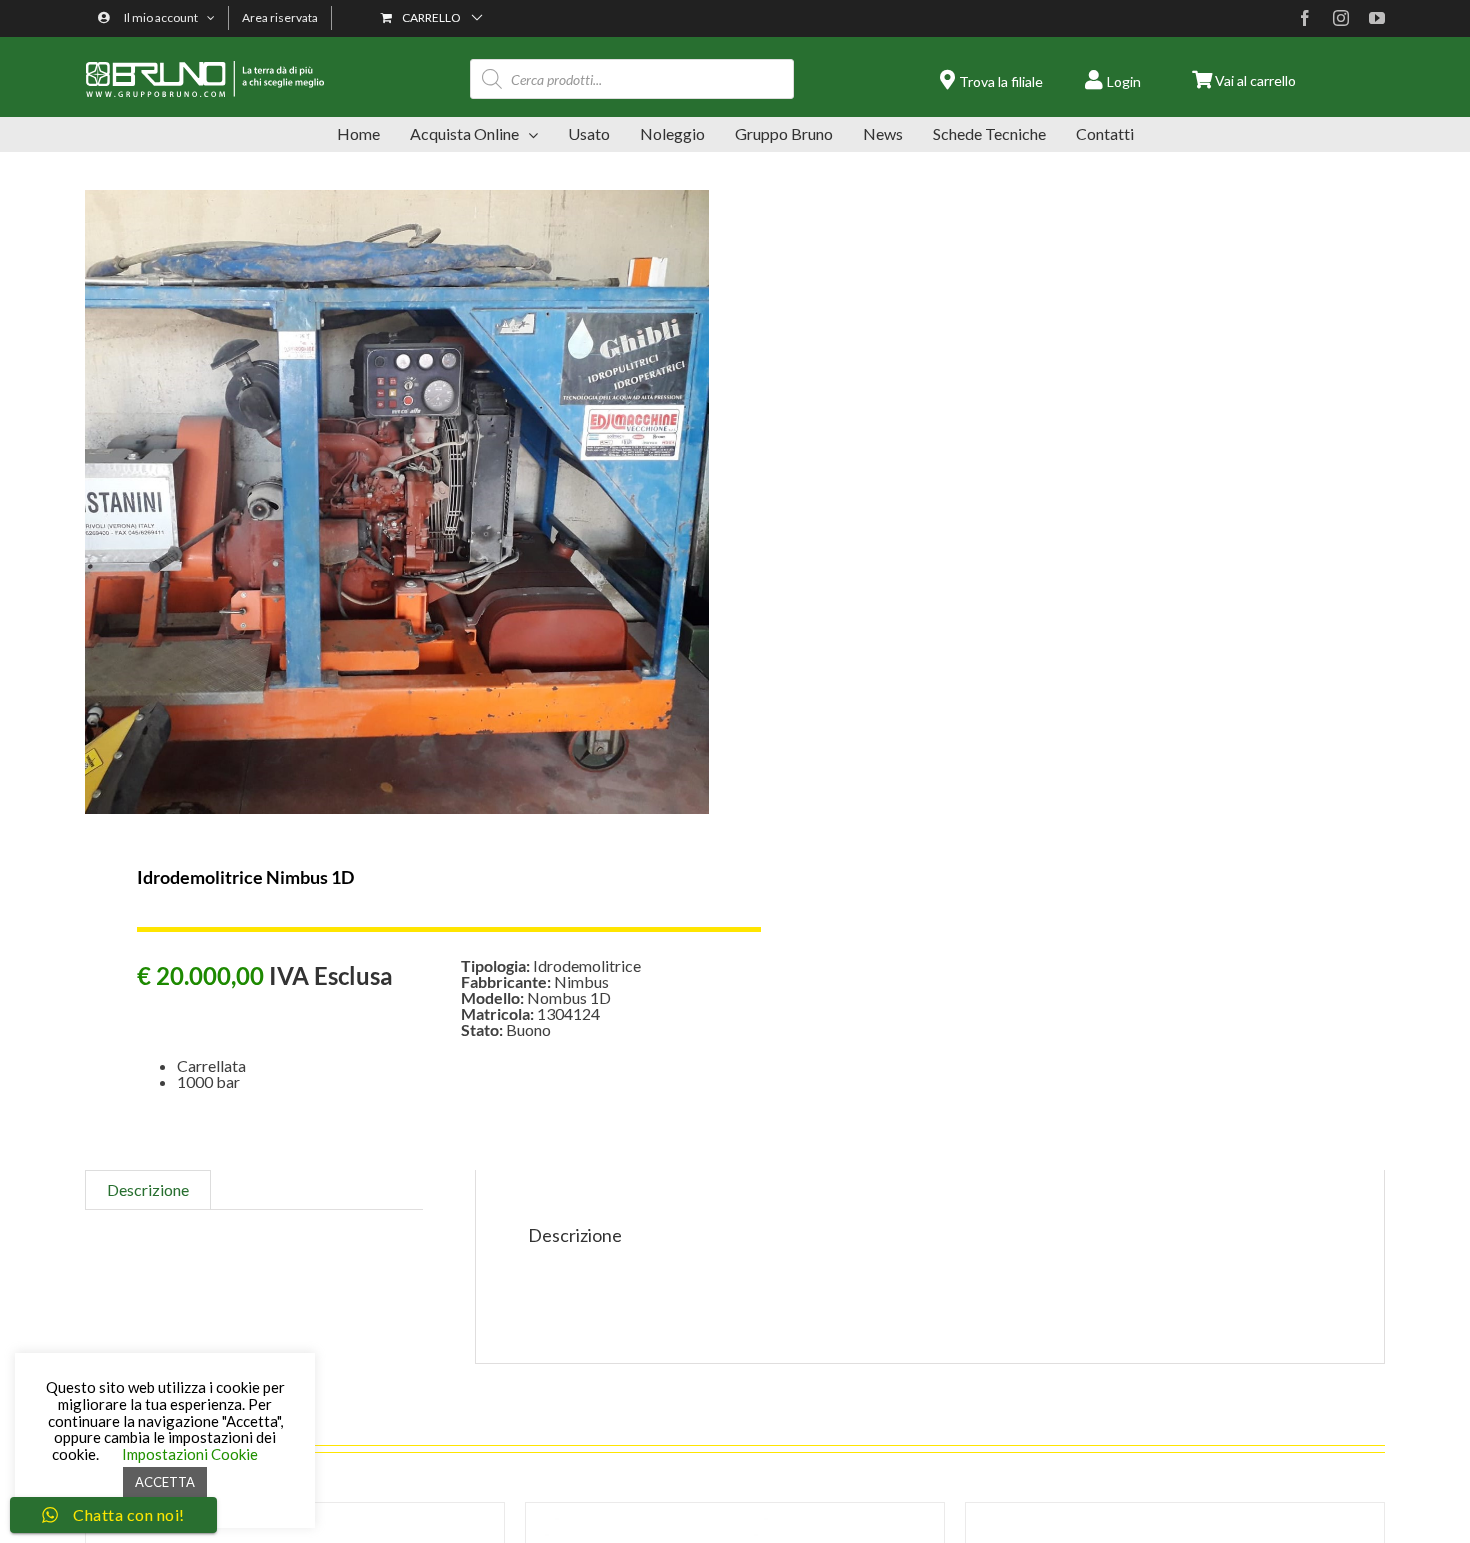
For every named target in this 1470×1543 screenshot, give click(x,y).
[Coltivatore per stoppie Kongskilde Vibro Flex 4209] (1175, 1510)
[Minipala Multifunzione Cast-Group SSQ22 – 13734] (735, 1510)
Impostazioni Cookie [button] (190, 1454)
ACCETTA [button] (165, 1482)
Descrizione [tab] (148, 1189)
